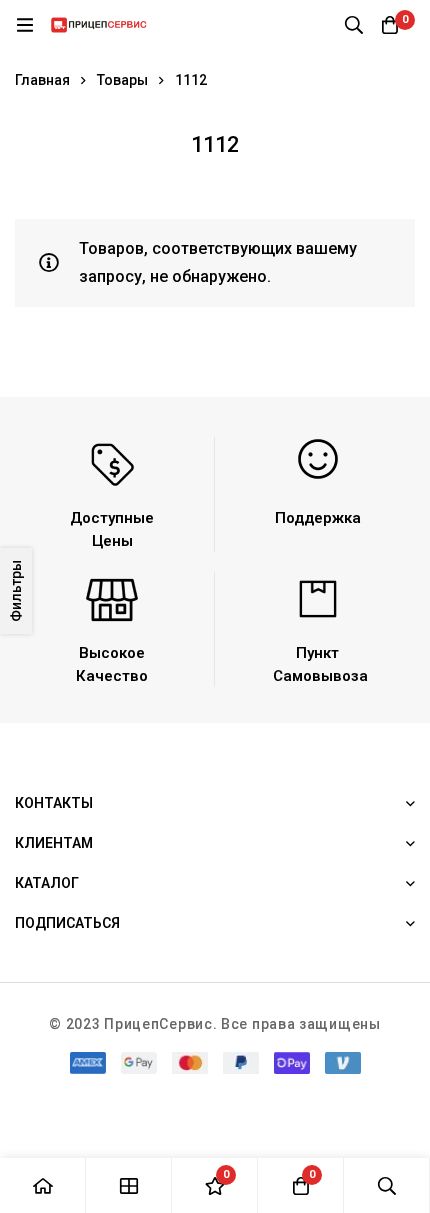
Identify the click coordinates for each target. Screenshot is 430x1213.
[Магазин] (129, 1185)
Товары (122, 80)
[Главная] (43, 1185)
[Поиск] (354, 25)
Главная (42, 80)
